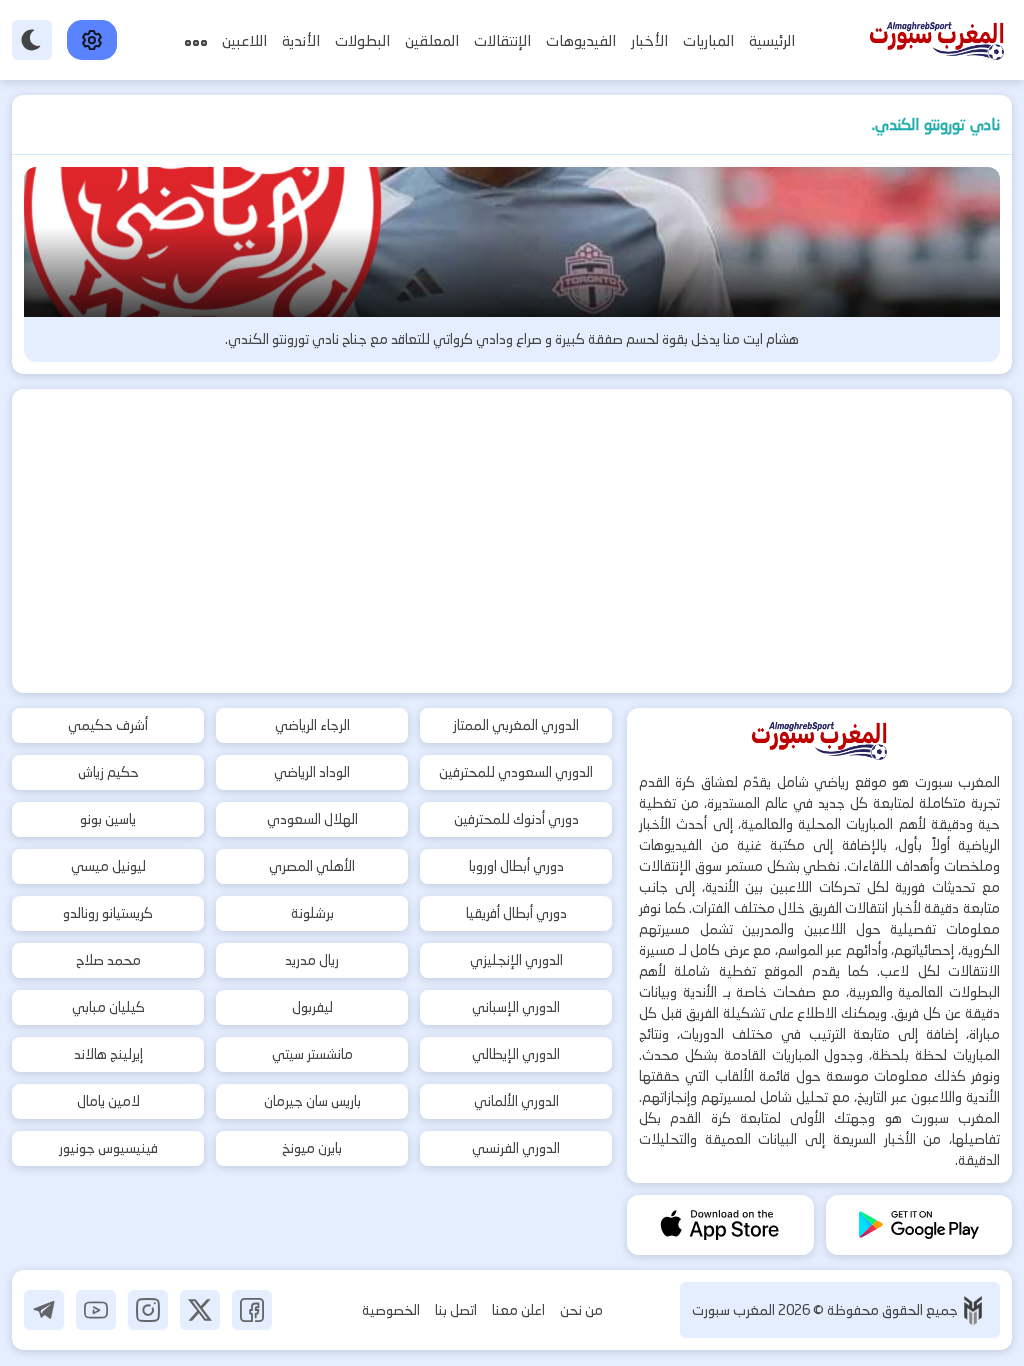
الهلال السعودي (312, 819)
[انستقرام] (148, 1310)
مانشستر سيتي (312, 1054)
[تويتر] (200, 1310)
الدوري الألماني (516, 1101)
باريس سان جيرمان (312, 1101)
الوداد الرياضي (312, 772)
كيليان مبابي (108, 1007)
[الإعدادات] (92, 40)
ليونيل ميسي (108, 866)
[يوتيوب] (96, 1310)
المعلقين (432, 40)
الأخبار (649, 40)
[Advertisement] (512, 541)
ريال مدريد (312, 960)
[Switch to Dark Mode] (32, 40)
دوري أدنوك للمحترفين (516, 819)
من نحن (581, 1310)
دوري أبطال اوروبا (516, 866)
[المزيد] (196, 40)
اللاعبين (244, 40)
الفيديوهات (581, 40)
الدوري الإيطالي (516, 1054)
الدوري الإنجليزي (516, 960)
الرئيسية (772, 40)
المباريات (708, 40)
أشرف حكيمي (108, 725)
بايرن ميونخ (312, 1148)
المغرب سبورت (735, 1310)
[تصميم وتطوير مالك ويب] (973, 1310)
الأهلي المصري (312, 866)
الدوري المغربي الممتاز (516, 725)
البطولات (362, 40)
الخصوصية (391, 1310)
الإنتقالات (502, 40)
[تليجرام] (44, 1310)
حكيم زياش (108, 772)
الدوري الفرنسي (516, 1148)
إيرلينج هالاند (108, 1054)
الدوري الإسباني (516, 1007)
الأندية (301, 40)
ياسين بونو (108, 819)
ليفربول (312, 1007)
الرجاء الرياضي (312, 725)
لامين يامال (108, 1101)
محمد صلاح (108, 960)
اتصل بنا (456, 1310)
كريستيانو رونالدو (108, 913)
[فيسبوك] (252, 1310)
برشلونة (312, 913)
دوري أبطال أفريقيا (516, 913)
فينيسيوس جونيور (108, 1148)
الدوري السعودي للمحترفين (516, 772)
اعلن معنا (518, 1310)
